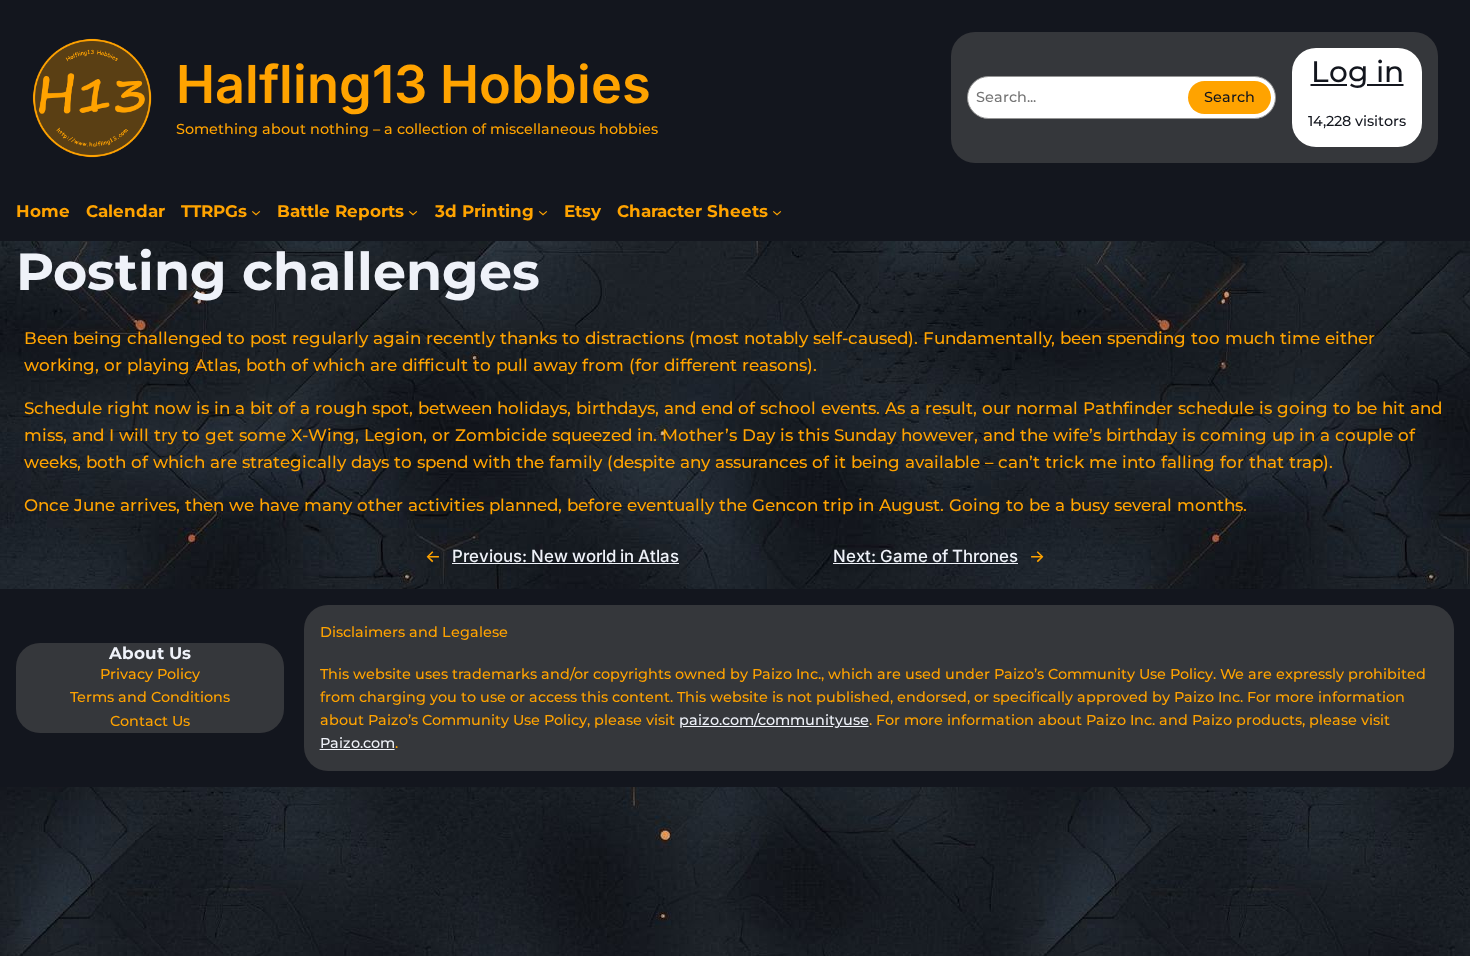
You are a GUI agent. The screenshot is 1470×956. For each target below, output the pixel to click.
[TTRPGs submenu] (256, 212)
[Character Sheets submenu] (777, 212)
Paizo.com (357, 743)
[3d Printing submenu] (543, 212)
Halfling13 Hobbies (413, 84)
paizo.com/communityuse (774, 720)
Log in (1357, 71)
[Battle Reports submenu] (413, 212)
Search (1229, 97)
